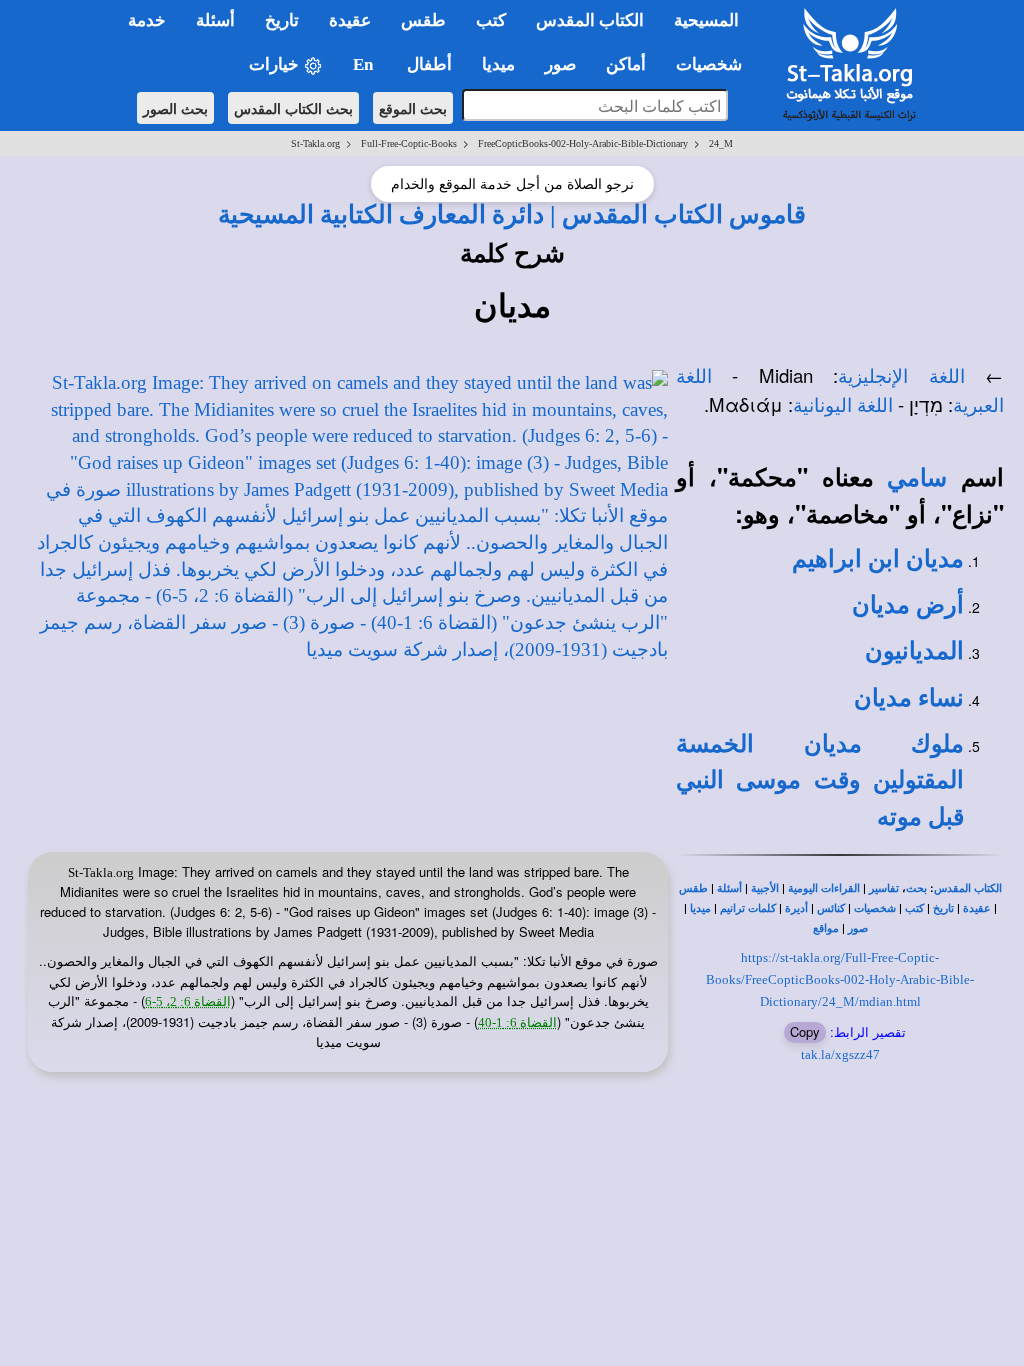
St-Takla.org (315, 143)
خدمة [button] (147, 20)
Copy (805, 1031)
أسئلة (729, 888)
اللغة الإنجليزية (901, 376)
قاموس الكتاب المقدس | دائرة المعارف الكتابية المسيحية (512, 214)
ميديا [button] (498, 64)
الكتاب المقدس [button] (590, 20)
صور (858, 928)
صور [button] (560, 64)
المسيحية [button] (706, 20)
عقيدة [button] (350, 20)
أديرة (796, 908)
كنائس (831, 908)
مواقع (826, 928)
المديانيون (914, 651)
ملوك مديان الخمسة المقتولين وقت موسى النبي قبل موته (820, 780)
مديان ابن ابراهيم (878, 559)
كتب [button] (491, 20)
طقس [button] (423, 20)
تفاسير (884, 888)
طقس (693, 888)
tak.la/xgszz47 (840, 1054)
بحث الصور (175, 108)
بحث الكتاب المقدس (293, 108)
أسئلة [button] (215, 20)
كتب (914, 908)
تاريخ (943, 908)
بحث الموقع (413, 108)
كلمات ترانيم (748, 908)
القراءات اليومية (824, 888)
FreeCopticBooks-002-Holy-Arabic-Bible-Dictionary (583, 143)
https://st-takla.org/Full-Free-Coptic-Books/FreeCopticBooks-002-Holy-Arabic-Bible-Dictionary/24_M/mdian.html (840, 979)
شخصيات (875, 908)
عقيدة (977, 908)
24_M (721, 143)
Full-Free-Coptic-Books (409, 143)
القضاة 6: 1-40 (517, 1022)
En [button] (365, 64)
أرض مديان (908, 605)
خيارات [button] (276, 64)
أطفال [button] (429, 64)
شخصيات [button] (715, 64)
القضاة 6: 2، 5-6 (188, 1001)
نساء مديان (909, 698)
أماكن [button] (626, 64)
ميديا (700, 908)
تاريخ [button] (282, 20)
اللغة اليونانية (843, 405)
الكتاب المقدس (968, 888)
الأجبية (765, 888)
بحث (916, 888)
